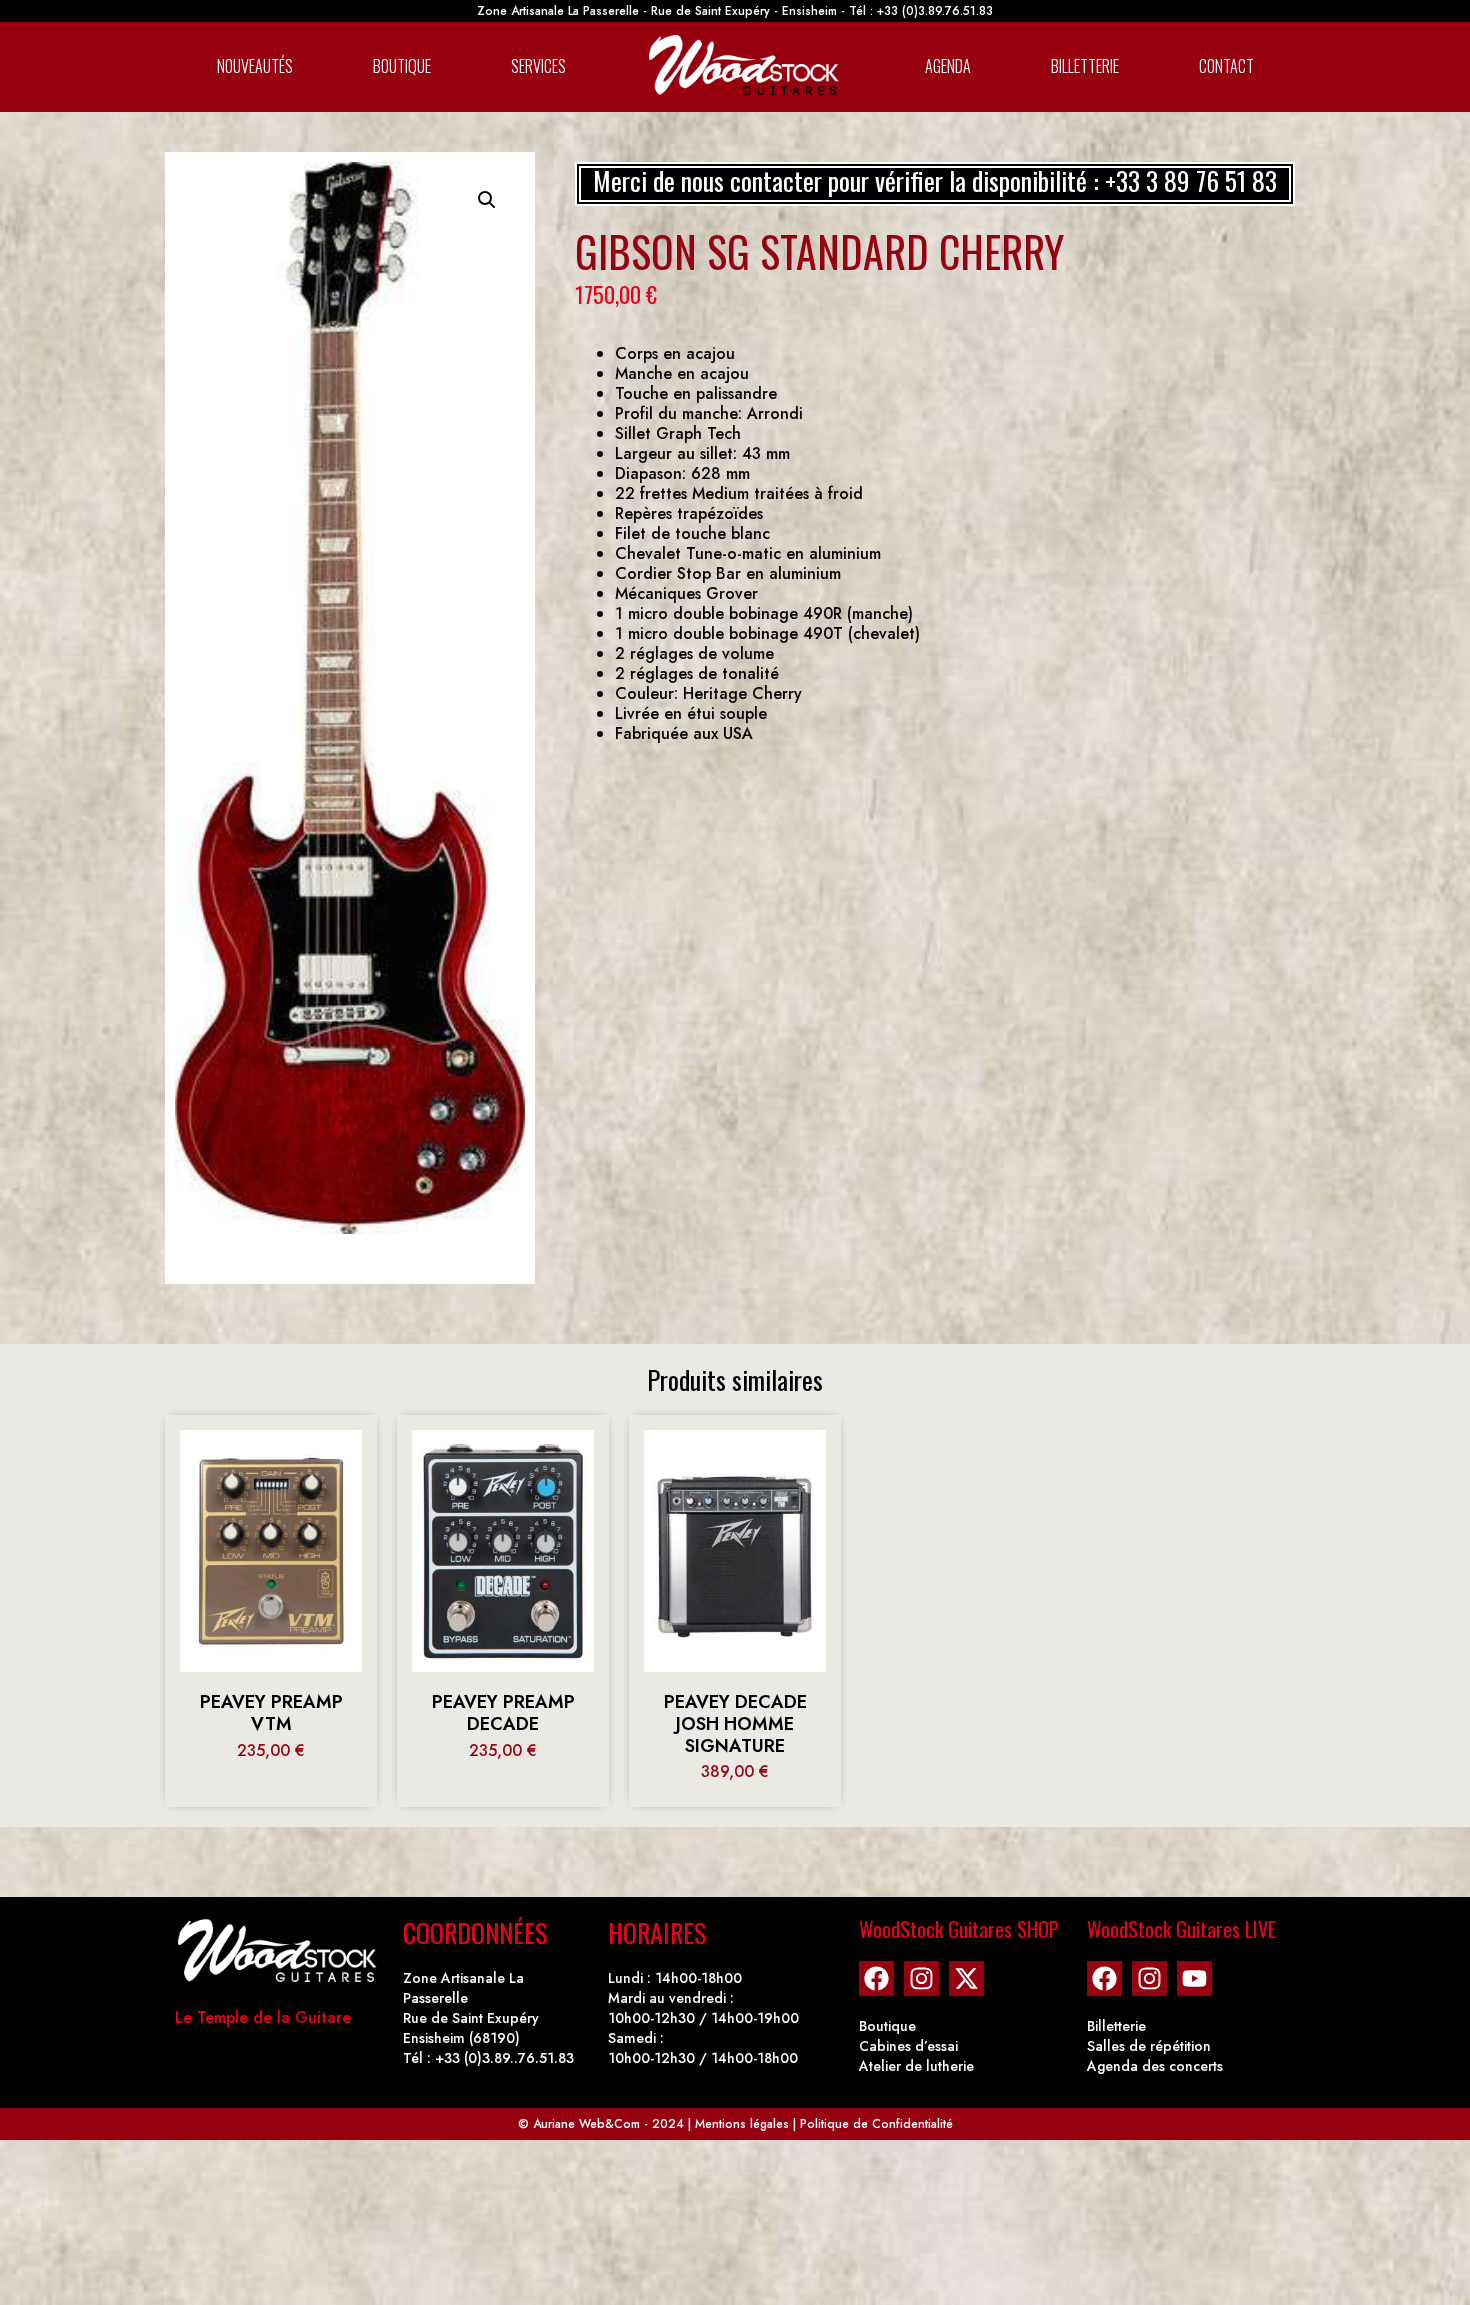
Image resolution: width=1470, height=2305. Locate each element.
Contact (1226, 66)
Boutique (402, 66)
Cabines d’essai (908, 2046)
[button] (487, 200)
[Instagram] (921, 1978)
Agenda (948, 66)
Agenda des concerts (1155, 2066)
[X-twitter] (966, 1978)
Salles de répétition (1149, 2046)
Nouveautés (255, 66)
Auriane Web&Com (586, 2124)
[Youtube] (1194, 1978)
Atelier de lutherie (916, 2066)
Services (538, 66)
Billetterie (1085, 66)
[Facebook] (876, 1978)
